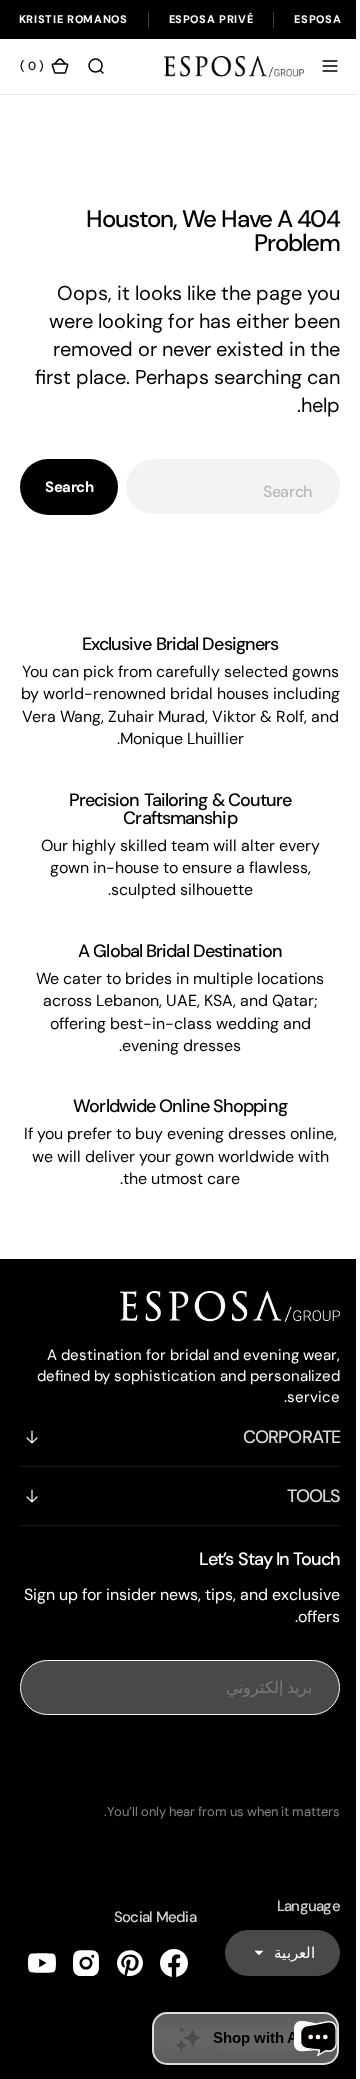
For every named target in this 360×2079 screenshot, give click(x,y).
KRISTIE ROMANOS (73, 19)
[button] (315, 77)
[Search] (96, 77)
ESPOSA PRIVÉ (211, 19)
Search (69, 498)
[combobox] (225, 497)
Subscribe (173, 1815)
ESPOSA (317, 19)
